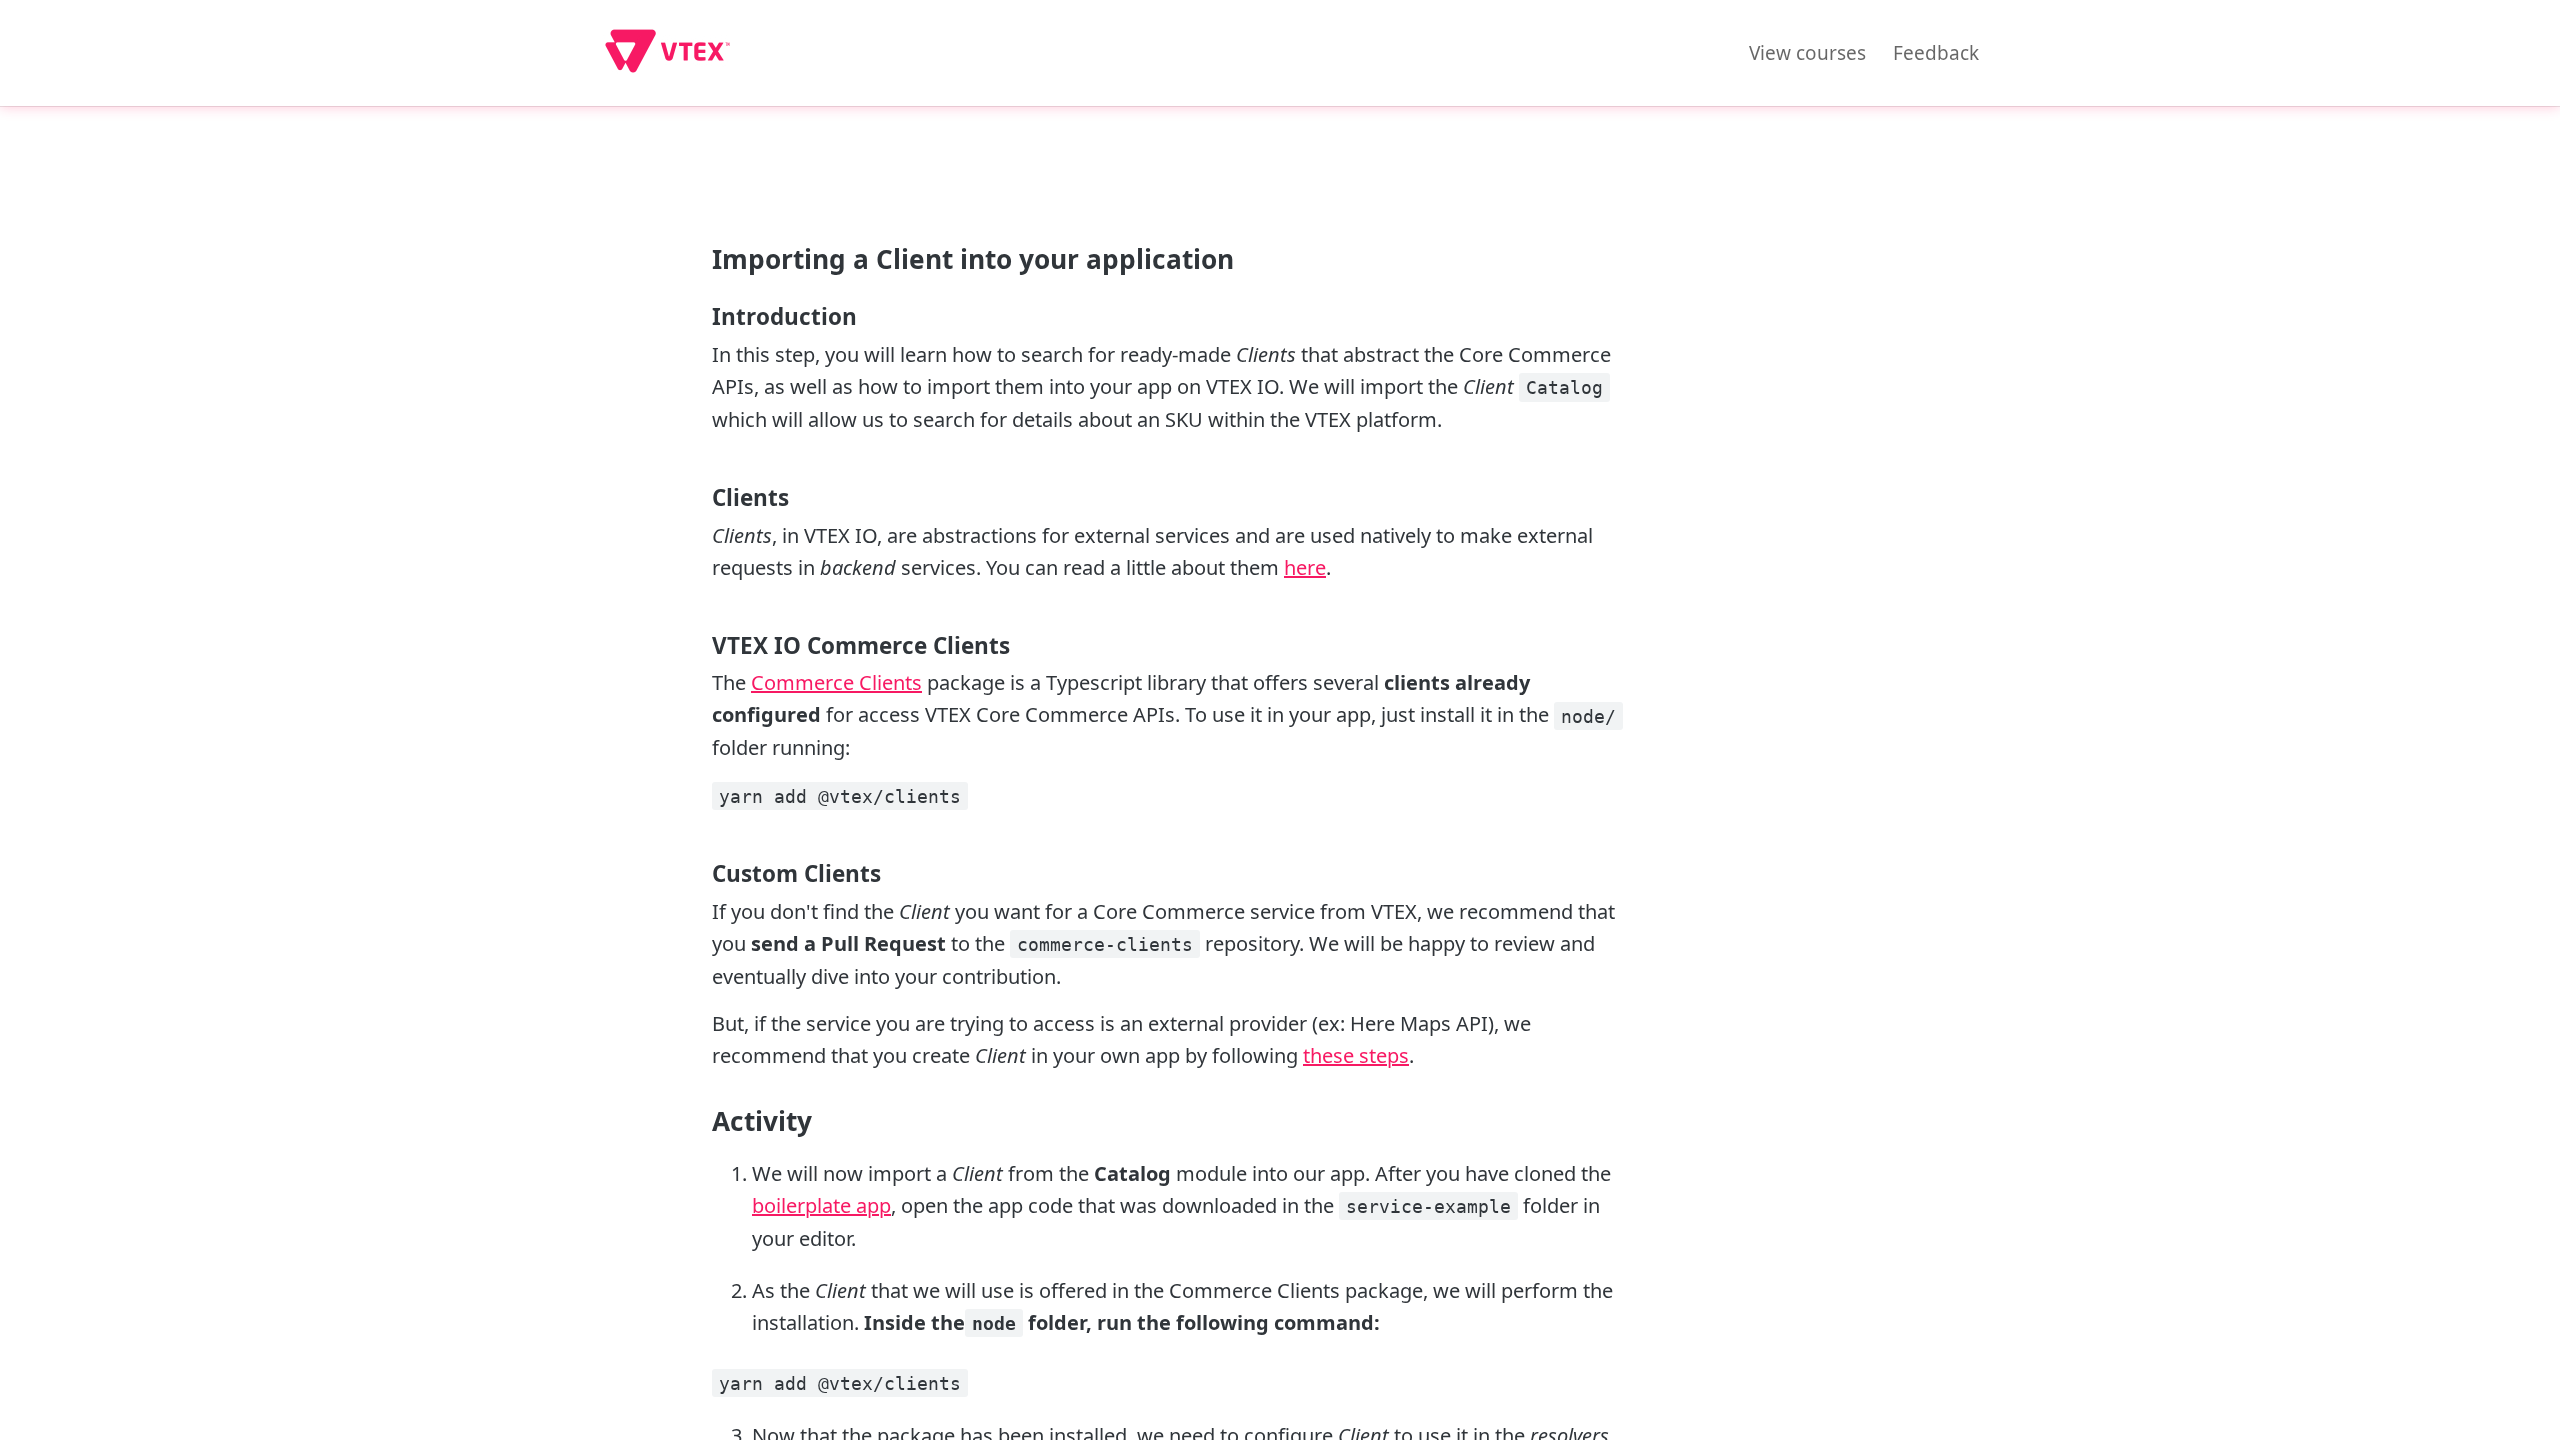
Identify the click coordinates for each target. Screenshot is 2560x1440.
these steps (1356, 1055)
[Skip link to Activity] (700, 1121)
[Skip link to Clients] (700, 498)
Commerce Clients (836, 682)
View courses (1807, 53)
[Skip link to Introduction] (700, 317)
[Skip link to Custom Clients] (700, 874)
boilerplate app (821, 1205)
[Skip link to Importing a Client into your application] (700, 259)
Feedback (1936, 53)
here (1305, 567)
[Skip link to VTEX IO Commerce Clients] (700, 645)
